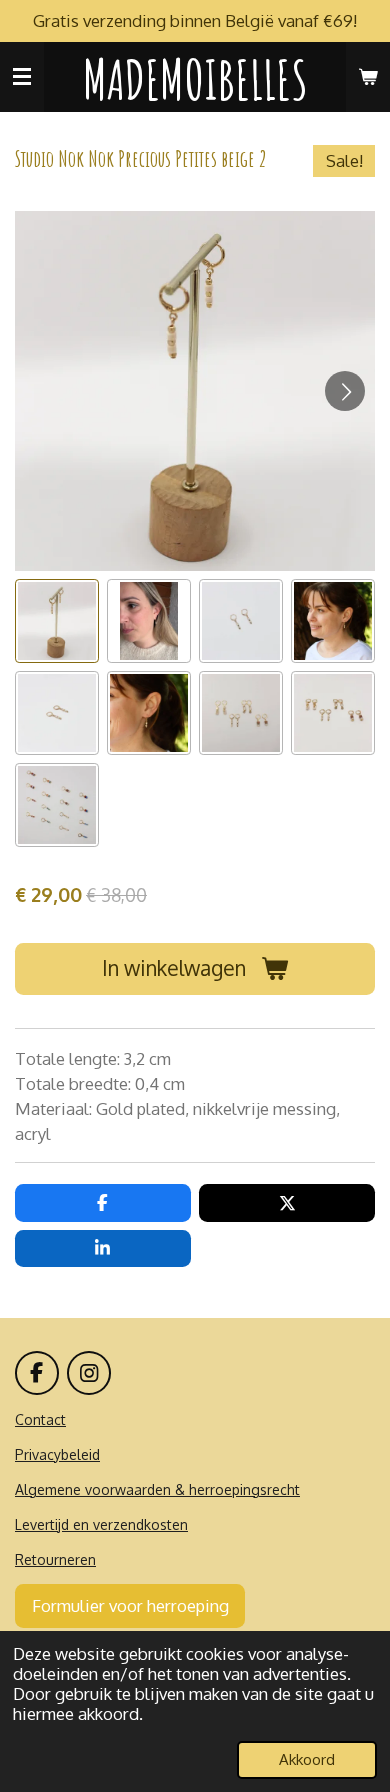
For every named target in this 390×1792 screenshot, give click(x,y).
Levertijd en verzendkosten (101, 1524)
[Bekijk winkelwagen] (368, 77)
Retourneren (55, 1559)
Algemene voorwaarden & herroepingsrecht (157, 1489)
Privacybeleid (57, 1454)
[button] (57, 621)
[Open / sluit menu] (22, 77)
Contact (40, 1419)
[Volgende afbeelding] (345, 391)
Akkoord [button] (307, 1759)
